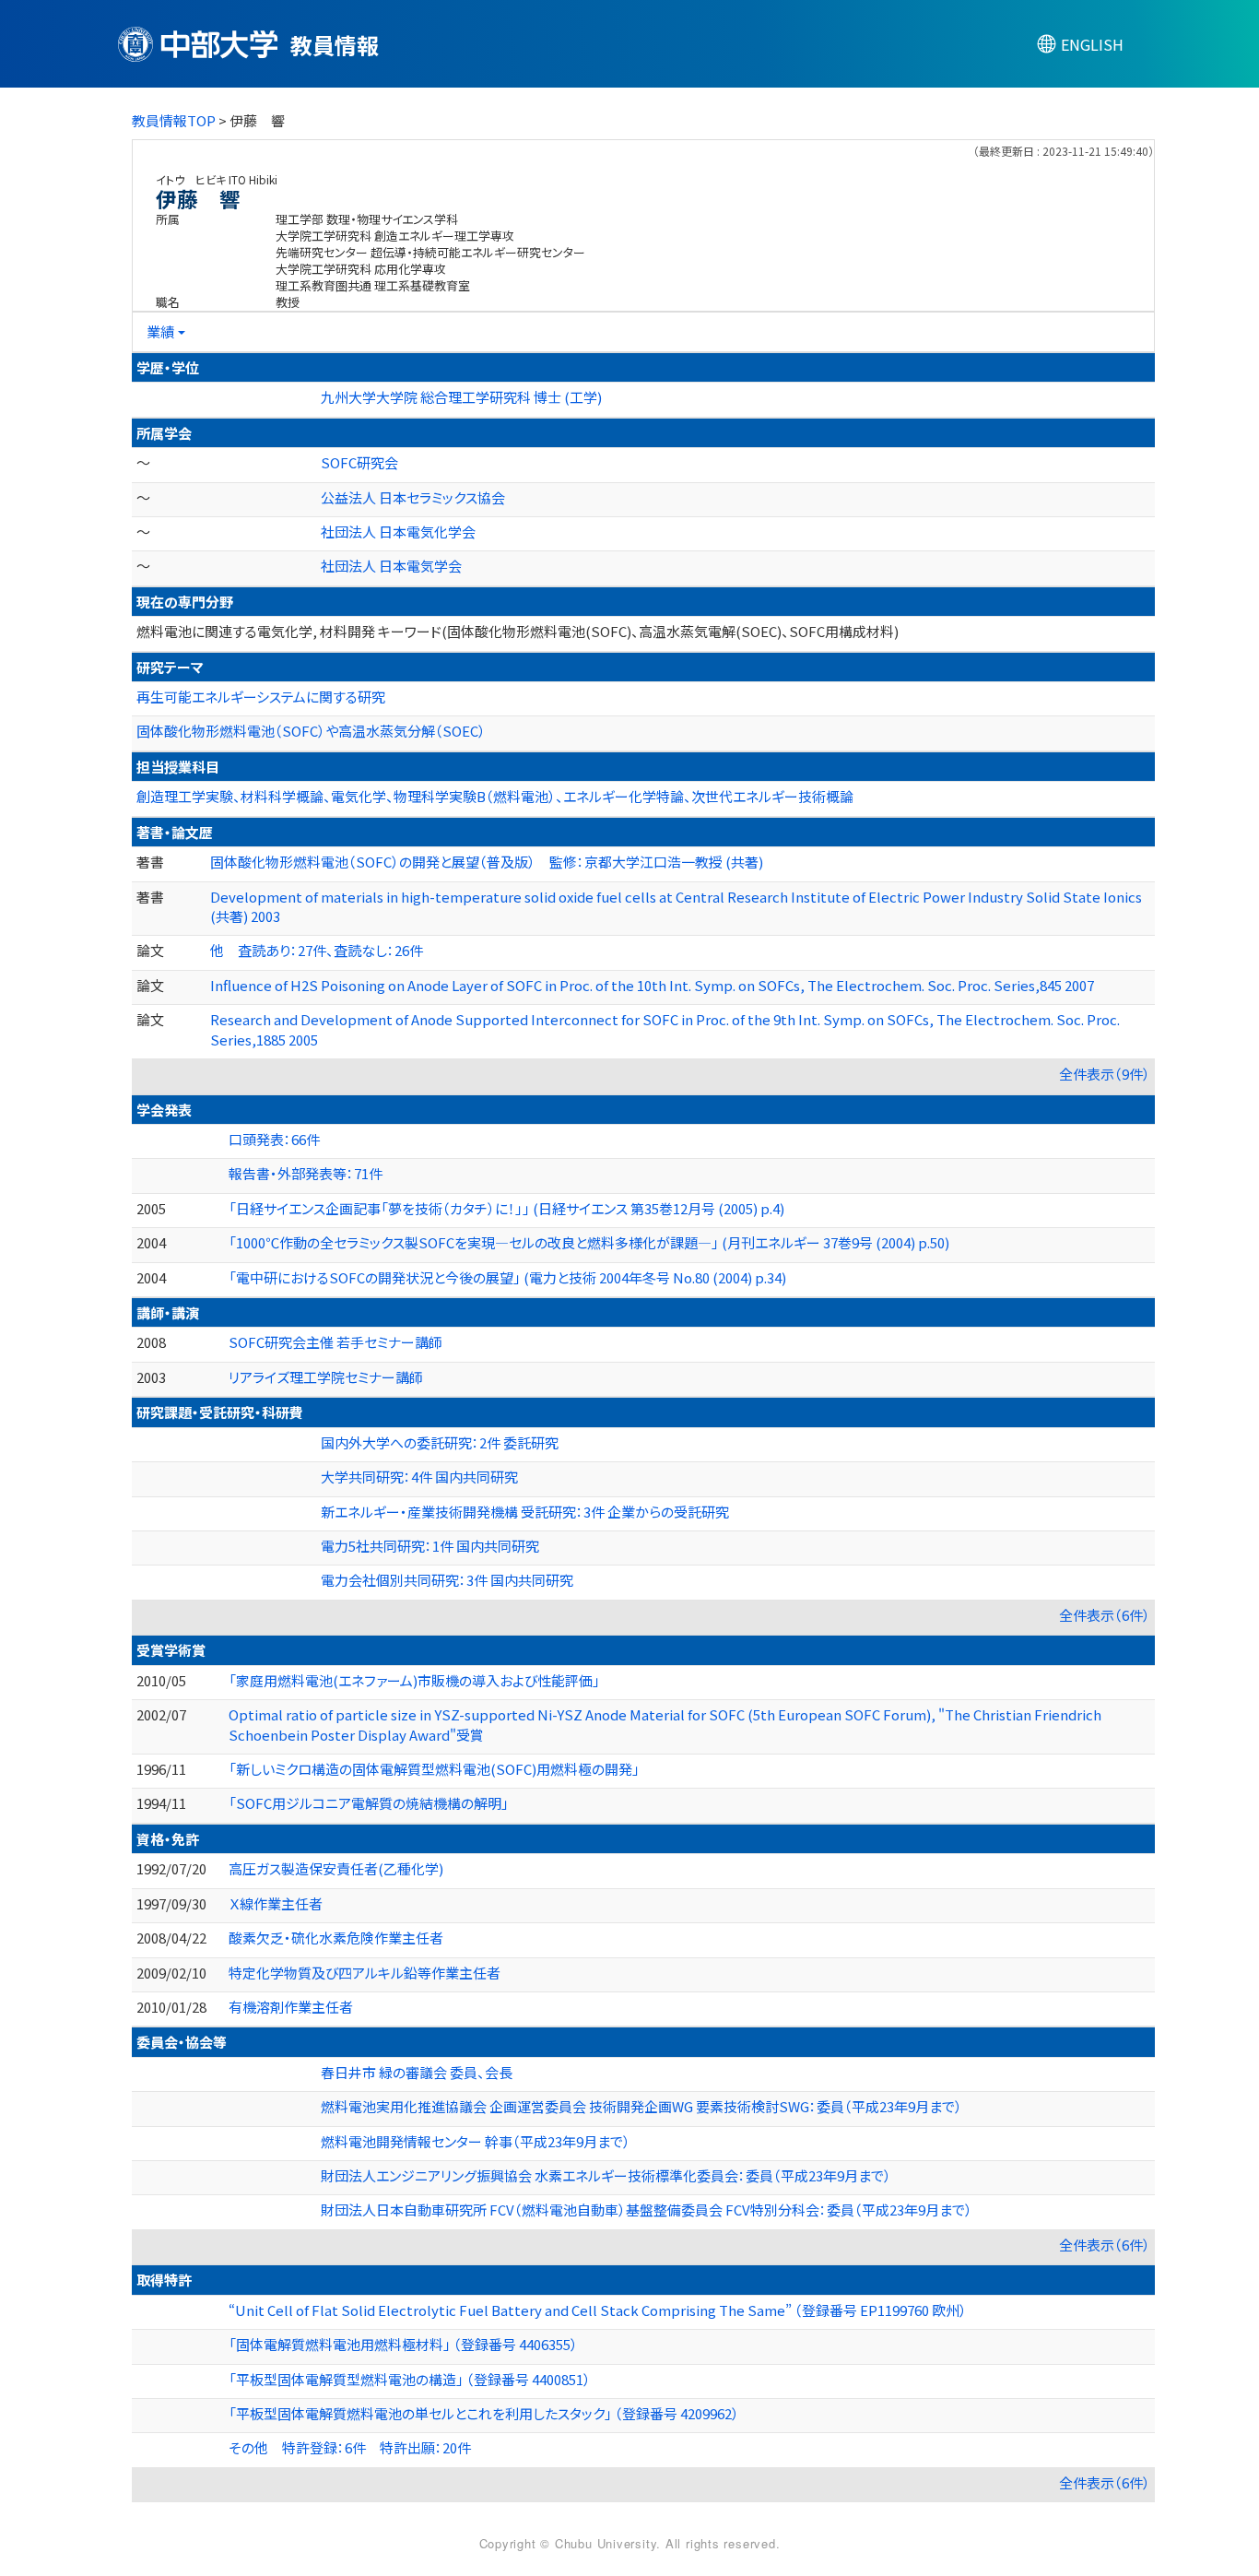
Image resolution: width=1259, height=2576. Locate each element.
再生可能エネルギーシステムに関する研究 (261, 697)
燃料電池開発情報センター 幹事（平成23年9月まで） (476, 2141)
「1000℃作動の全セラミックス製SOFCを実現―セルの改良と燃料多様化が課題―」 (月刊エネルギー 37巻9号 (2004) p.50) (589, 1242)
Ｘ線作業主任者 (276, 1903)
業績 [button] (160, 331)
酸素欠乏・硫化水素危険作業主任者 (336, 1938)
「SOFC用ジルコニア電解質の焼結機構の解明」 (369, 1803)
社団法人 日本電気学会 (391, 566)
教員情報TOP (174, 120)
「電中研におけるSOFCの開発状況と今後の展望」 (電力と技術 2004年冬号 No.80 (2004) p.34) (507, 1277)
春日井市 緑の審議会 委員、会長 (417, 2072)
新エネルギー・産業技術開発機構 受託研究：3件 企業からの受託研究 (525, 1512)
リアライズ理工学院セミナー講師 (326, 1377)
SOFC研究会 (359, 462)
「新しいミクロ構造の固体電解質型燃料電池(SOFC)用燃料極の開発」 (434, 1769)
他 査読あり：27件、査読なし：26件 (317, 950)
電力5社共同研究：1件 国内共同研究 (430, 1546)
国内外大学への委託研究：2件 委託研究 (440, 1442)
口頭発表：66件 (274, 1139)
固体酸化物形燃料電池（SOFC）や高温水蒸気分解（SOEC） (311, 731)
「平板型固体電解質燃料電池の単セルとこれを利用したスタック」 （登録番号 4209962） (484, 2413)
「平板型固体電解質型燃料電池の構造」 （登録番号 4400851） (410, 2379)
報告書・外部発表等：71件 (306, 1173)
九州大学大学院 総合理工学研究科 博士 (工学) (461, 397)
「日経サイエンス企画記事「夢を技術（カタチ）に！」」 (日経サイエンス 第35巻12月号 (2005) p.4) (506, 1208)
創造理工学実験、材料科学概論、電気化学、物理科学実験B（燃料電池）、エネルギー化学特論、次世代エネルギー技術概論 (495, 796)
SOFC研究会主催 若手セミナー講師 (335, 1342)
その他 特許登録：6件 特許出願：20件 (350, 2447)
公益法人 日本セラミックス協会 (413, 497)
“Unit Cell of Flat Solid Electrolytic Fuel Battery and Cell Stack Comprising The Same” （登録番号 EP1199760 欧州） (598, 2310)
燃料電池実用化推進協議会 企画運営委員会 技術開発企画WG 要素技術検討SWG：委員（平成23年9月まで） (641, 2106)
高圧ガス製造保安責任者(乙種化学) (336, 1868)
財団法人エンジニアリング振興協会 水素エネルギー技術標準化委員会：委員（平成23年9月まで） (606, 2175)
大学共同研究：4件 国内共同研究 (419, 1477)
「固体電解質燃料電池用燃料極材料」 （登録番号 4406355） (403, 2344)
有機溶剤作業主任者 (291, 2007)
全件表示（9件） (1105, 1074)
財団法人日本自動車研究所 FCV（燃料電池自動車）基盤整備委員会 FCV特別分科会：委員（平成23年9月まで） (647, 2210)
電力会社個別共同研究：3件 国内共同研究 (447, 1580)
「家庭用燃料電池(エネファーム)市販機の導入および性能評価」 (414, 1680)
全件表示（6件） (1105, 1615)
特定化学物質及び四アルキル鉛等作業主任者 (365, 1973)
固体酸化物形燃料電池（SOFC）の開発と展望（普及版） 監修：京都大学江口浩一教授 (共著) (487, 862)
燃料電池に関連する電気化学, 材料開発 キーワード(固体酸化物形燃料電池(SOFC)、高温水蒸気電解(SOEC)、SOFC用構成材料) (518, 631)
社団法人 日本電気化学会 (398, 532)
